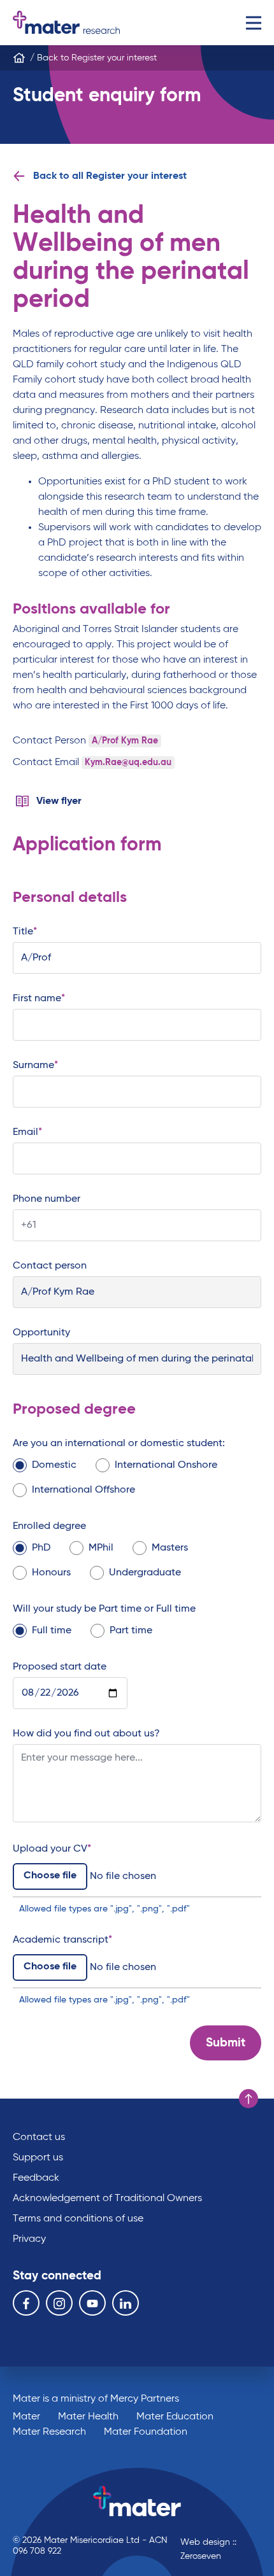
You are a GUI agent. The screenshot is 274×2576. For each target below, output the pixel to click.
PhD (41, 1548)
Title (23, 932)
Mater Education (175, 2417)
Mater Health (88, 2417)
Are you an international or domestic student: (119, 1444)
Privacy (29, 2239)
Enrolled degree (49, 1526)
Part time (131, 1631)
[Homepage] (19, 58)
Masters (170, 1548)
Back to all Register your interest (110, 176)
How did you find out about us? (86, 1734)
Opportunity (41, 1333)
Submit (226, 2043)
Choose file (50, 1876)
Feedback (36, 2178)
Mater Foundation (146, 2432)
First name (37, 999)
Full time (52, 1631)
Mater (26, 2417)
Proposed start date (60, 1667)
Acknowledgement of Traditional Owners (107, 2199)
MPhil (101, 1548)
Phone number (47, 1199)
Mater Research (49, 2432)
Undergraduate (145, 1573)
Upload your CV (50, 1849)
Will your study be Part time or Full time (104, 1609)
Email (25, 1132)
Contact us (39, 2137)
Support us (38, 2158)
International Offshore (83, 1490)
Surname (33, 1066)
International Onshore (166, 1465)
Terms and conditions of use (78, 2219)
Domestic (54, 1465)
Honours (51, 1573)
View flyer (59, 801)
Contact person (50, 1266)
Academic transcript (61, 1940)
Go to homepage (66, 23)
